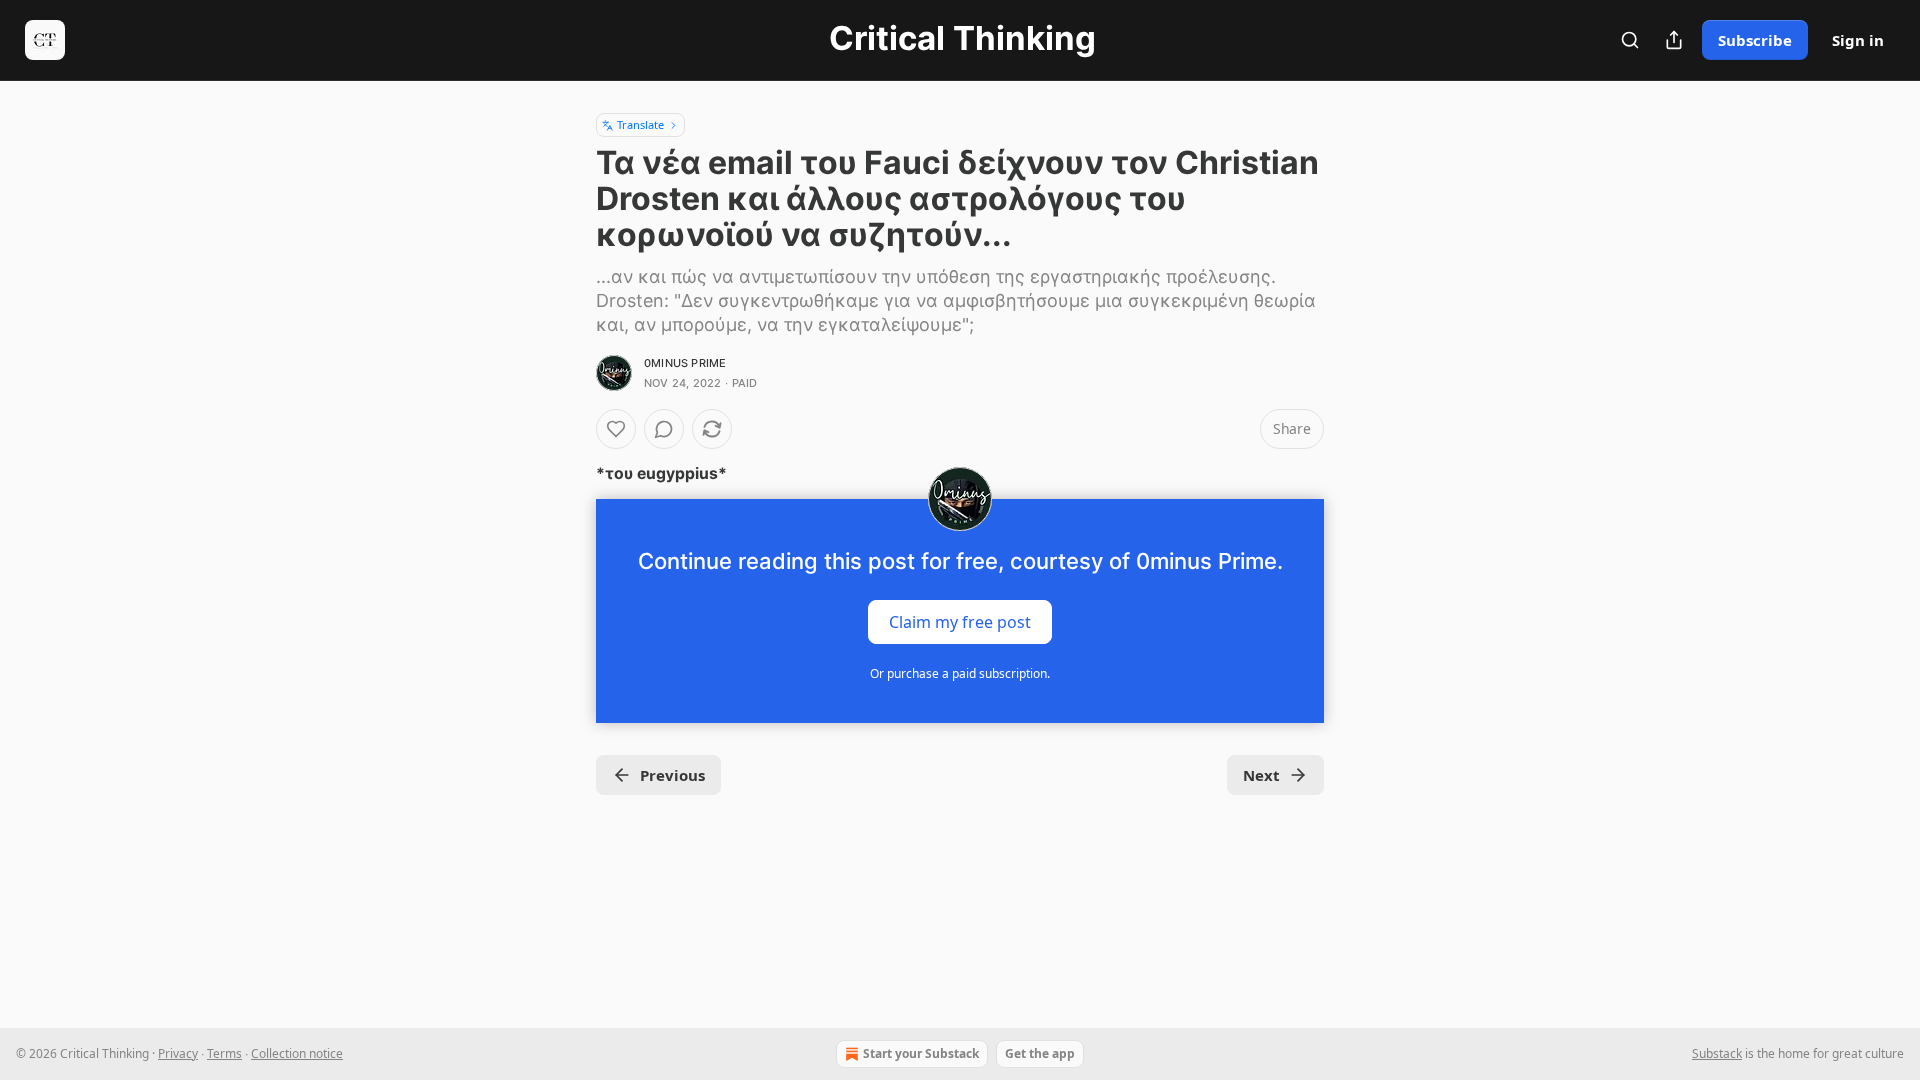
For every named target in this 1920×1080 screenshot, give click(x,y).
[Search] (1630, 40)
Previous (672, 775)
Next (1261, 775)
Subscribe (1755, 40)
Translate (640, 124)
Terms (224, 1053)
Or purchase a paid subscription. (960, 673)
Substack (1717, 1053)
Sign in (1858, 40)
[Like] (616, 429)
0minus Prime (685, 363)
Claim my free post (960, 622)
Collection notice (297, 1053)
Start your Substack (921, 1053)
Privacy (178, 1053)
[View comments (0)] (664, 429)
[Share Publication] (1674, 40)
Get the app (1040, 1053)
